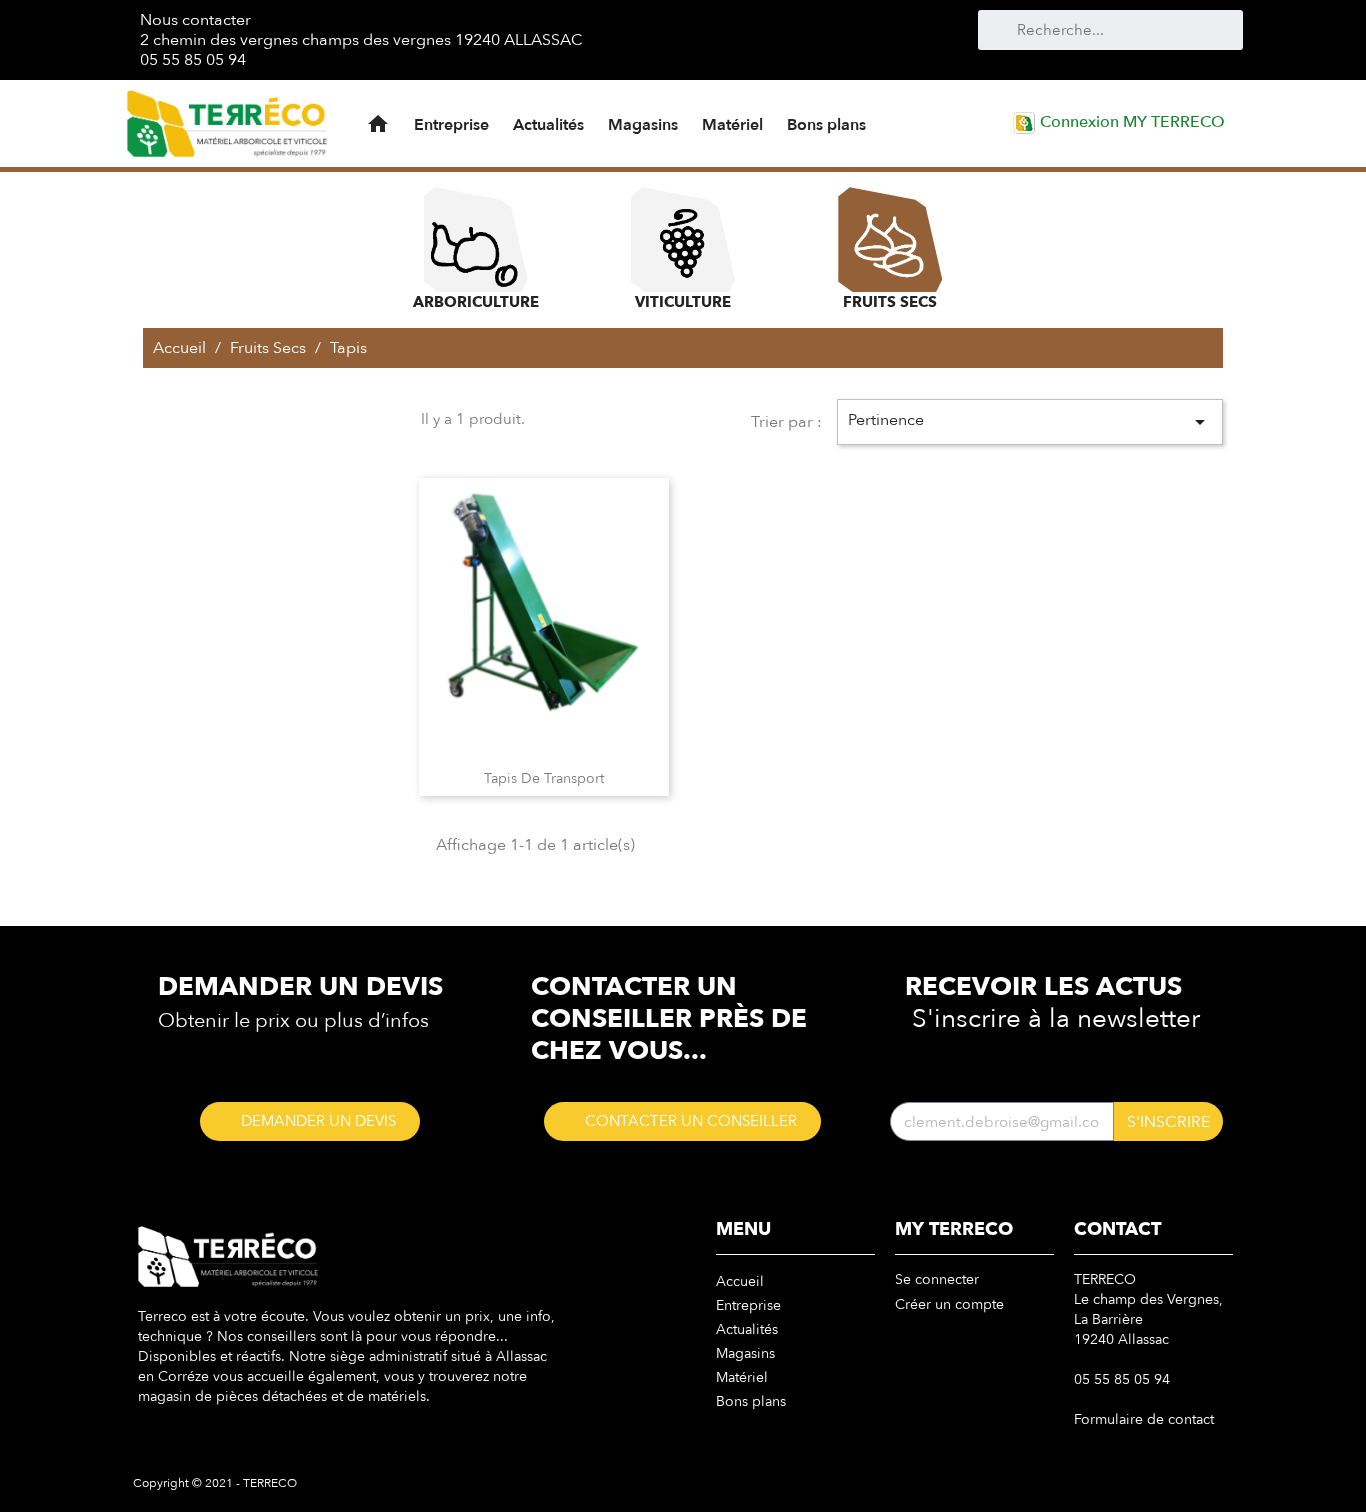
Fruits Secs (890, 302)
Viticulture (683, 302)
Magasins (643, 125)
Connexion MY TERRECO (1130, 122)
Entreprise (451, 125)
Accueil (740, 1281)
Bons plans (826, 125)
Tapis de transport (544, 778)
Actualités (548, 125)
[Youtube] (716, 38)
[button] (310, 1121)
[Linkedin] (783, 38)
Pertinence (1030, 421)
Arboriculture (476, 302)
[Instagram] (749, 38)
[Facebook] (683, 38)
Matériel (732, 125)
